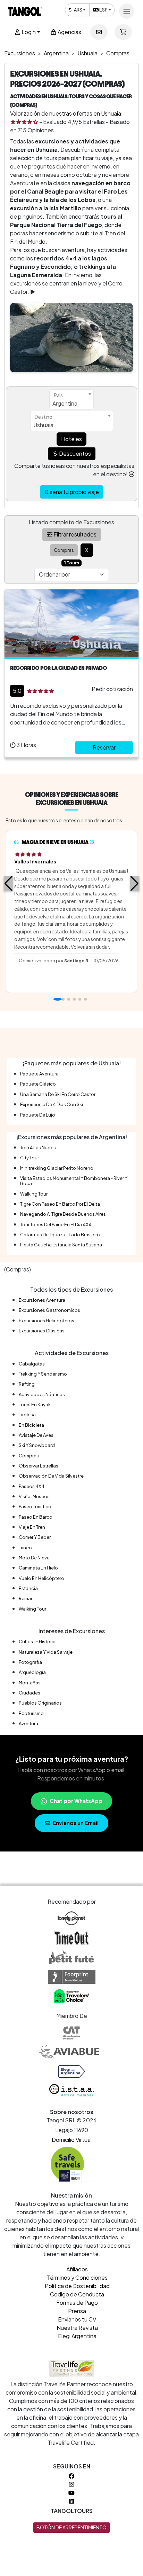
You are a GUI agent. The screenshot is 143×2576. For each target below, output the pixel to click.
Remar (26, 1598)
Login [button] (28, 32)
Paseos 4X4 (32, 1486)
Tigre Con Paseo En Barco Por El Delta (60, 1204)
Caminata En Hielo (38, 1568)
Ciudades (30, 1693)
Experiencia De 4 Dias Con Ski (52, 1104)
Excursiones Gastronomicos (49, 1310)
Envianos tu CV (77, 2319)
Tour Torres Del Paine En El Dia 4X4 (56, 1224)
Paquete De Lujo (38, 1115)
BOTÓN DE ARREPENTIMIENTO (71, 2527)
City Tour (30, 1158)
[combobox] (71, 399)
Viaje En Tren (32, 1527)
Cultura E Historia (37, 1642)
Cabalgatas (32, 1364)
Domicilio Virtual (72, 2140)
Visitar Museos (34, 1496)
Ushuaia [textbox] (43, 425)
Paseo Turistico (35, 1506)
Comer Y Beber (35, 1537)
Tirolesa (27, 1415)
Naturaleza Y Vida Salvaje (46, 1652)
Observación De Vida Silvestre (51, 1476)
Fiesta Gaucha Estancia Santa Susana (61, 1245)
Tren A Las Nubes (38, 1148)
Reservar (104, 747)
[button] (9, 884)
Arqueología (32, 1672)
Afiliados (77, 2269)
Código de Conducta (77, 2294)
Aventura (28, 1723)
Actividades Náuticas (42, 1394)
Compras (29, 1456)
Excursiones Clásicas (42, 1331)
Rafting (27, 1384)
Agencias (69, 32)
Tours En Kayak (35, 1404)
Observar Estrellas (39, 1466)
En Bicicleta (31, 1425)
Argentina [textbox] (65, 403)
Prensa (77, 2311)
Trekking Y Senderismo (43, 1374)
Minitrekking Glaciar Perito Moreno (57, 1168)
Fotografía (30, 1662)
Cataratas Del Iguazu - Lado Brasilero (60, 1235)
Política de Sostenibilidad (77, 2286)
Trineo (25, 1548)
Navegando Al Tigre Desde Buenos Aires (63, 1214)
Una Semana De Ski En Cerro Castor (58, 1094)
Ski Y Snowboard (37, 1445)
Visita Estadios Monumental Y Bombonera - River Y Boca (74, 1181)
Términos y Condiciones (77, 2277)
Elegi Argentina (77, 2336)
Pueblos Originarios (40, 1703)
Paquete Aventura (39, 1074)
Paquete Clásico (38, 1084)
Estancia (28, 1588)
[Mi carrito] (123, 32)
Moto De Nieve (34, 1558)
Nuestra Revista (77, 2328)
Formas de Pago (77, 2303)
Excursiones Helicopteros (47, 1321)
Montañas (30, 1683)
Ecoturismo (31, 1713)
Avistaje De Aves (36, 1435)
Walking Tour (34, 1194)
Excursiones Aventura (42, 1300)
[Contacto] (99, 32)
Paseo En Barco (36, 1517)
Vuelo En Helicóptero (41, 1578)
